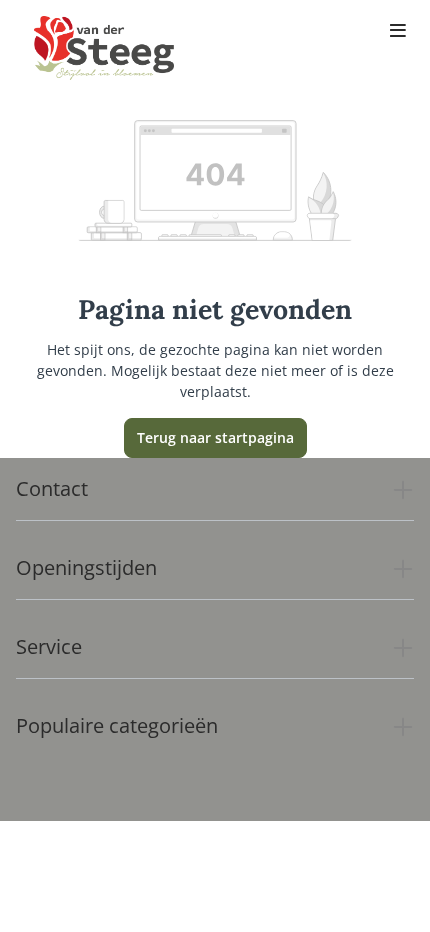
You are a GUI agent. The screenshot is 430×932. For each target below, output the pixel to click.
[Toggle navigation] (398, 32)
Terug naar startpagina (215, 437)
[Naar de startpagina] (104, 48)
